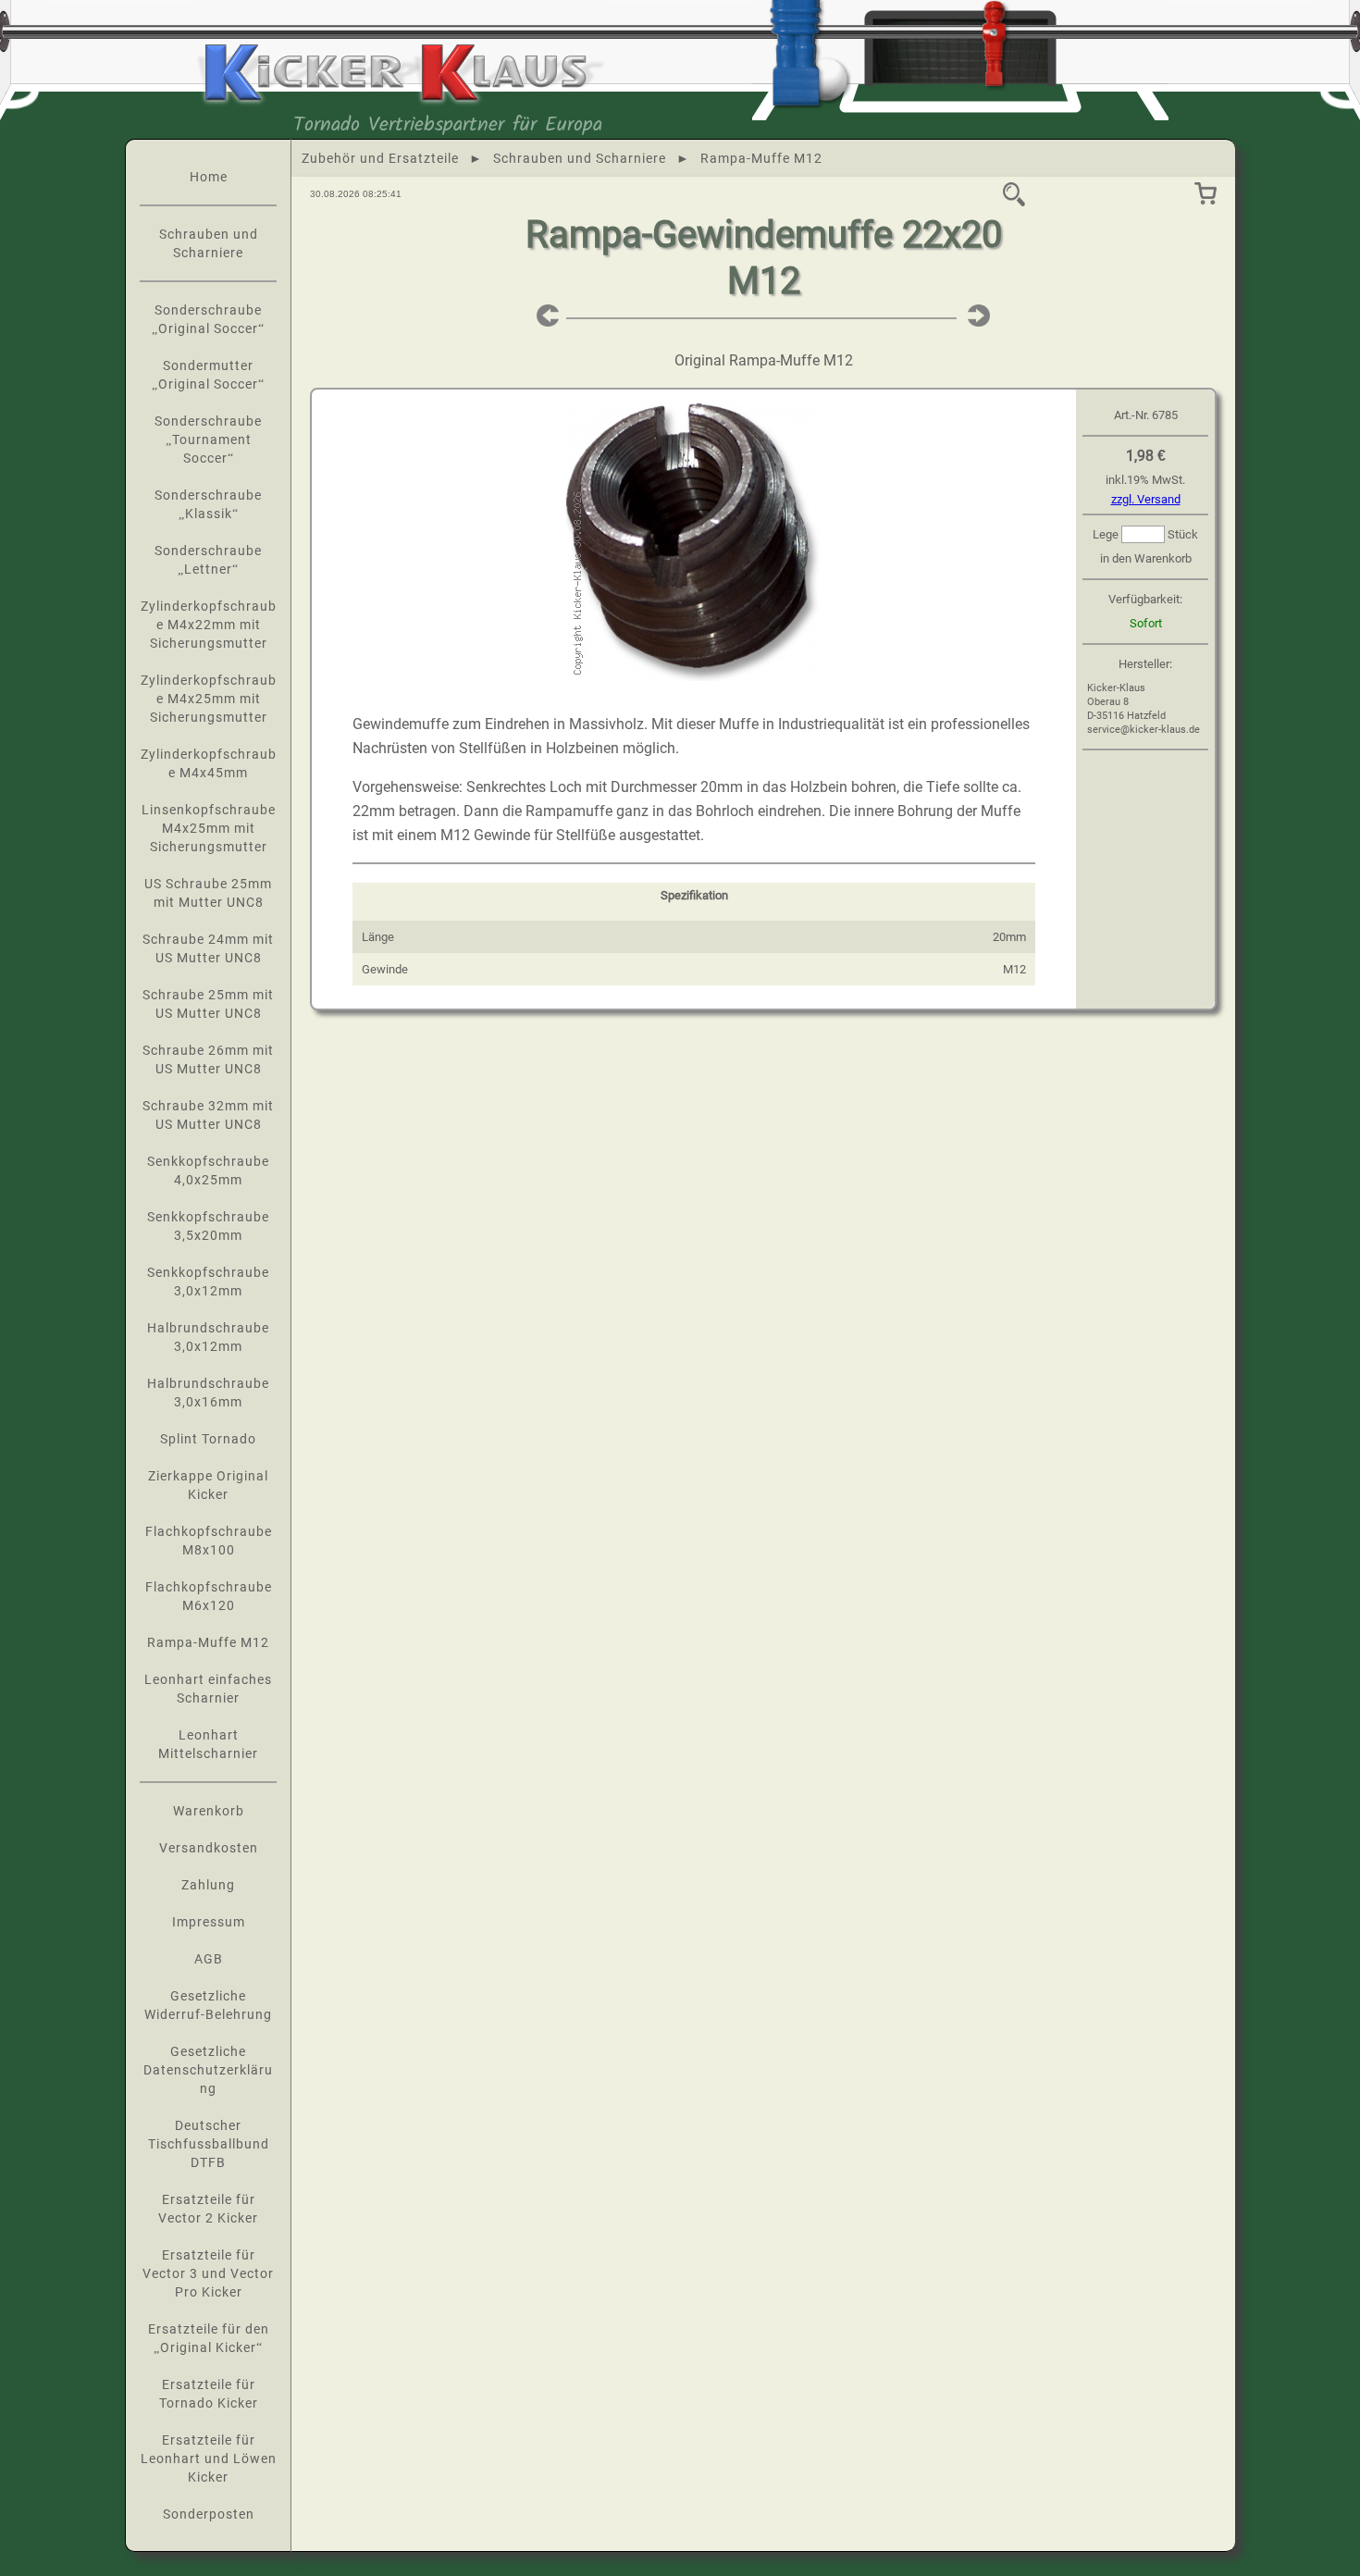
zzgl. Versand (1146, 499)
